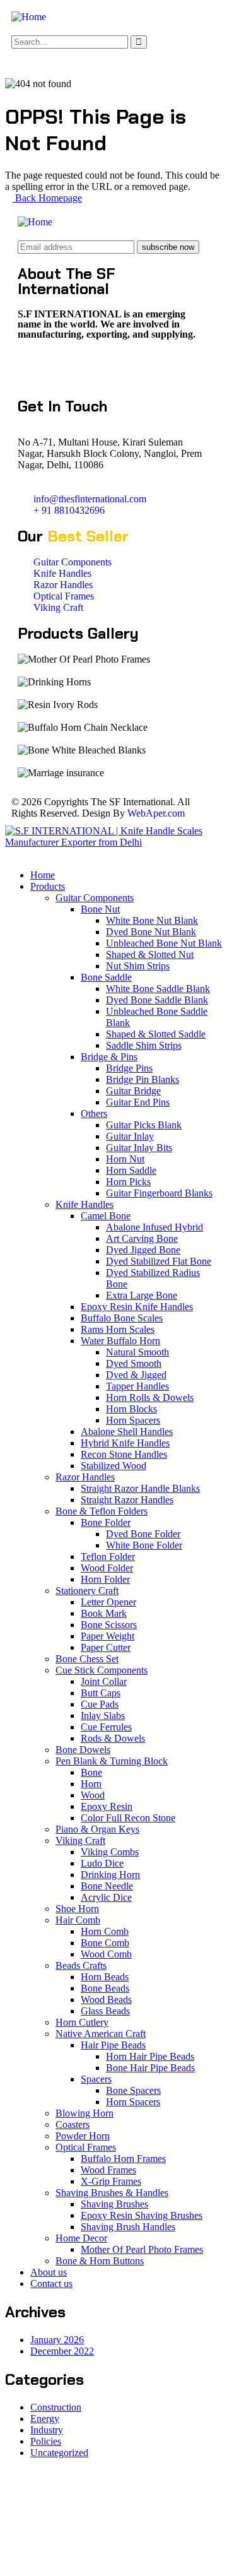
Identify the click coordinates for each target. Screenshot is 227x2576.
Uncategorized (59, 2453)
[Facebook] (67, 368)
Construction (56, 2407)
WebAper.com (156, 813)
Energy (45, 2419)
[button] (113, 60)
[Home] (29, 17)
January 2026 (57, 2340)
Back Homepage (47, 198)
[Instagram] (102, 368)
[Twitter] (33, 368)
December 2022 (62, 2351)
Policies (46, 2441)
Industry (47, 2430)
